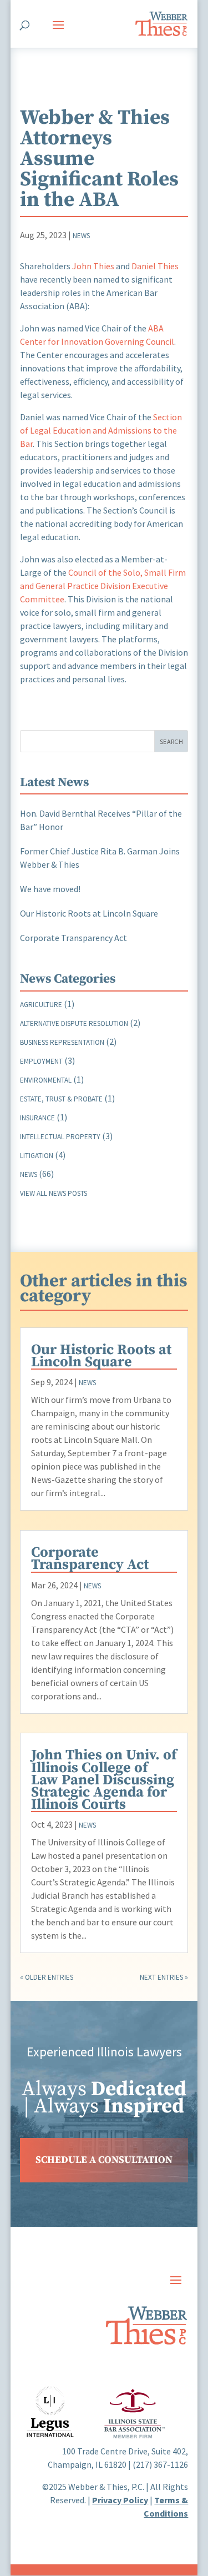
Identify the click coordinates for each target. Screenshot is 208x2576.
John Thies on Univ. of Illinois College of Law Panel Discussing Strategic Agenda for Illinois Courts (104, 1780)
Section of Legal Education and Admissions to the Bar (101, 430)
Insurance (37, 1118)
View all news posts (54, 1193)
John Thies (93, 266)
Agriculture (41, 1005)
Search (171, 741)
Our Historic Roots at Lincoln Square (89, 913)
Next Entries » (164, 1977)
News (81, 236)
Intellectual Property (60, 1137)
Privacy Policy (120, 2500)
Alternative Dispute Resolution (74, 1023)
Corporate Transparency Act (73, 938)
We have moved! (50, 889)
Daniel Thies (155, 266)
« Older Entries (47, 1977)
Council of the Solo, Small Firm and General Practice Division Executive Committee (103, 586)
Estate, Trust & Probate (61, 1099)
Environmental (46, 1080)
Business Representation (62, 1042)
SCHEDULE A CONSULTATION (104, 2160)
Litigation (37, 1156)
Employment (41, 1061)
